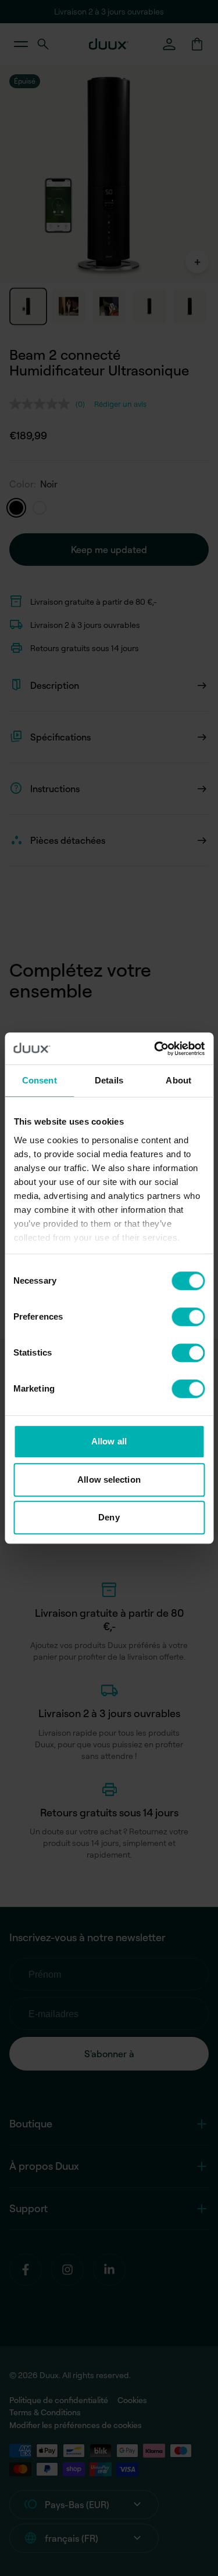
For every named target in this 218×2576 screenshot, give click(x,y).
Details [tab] (109, 1080)
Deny (109, 1517)
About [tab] (178, 1080)
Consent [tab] (40, 1080)
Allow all (109, 1441)
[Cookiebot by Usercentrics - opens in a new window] (155, 1049)
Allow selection (109, 1480)
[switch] (188, 1317)
